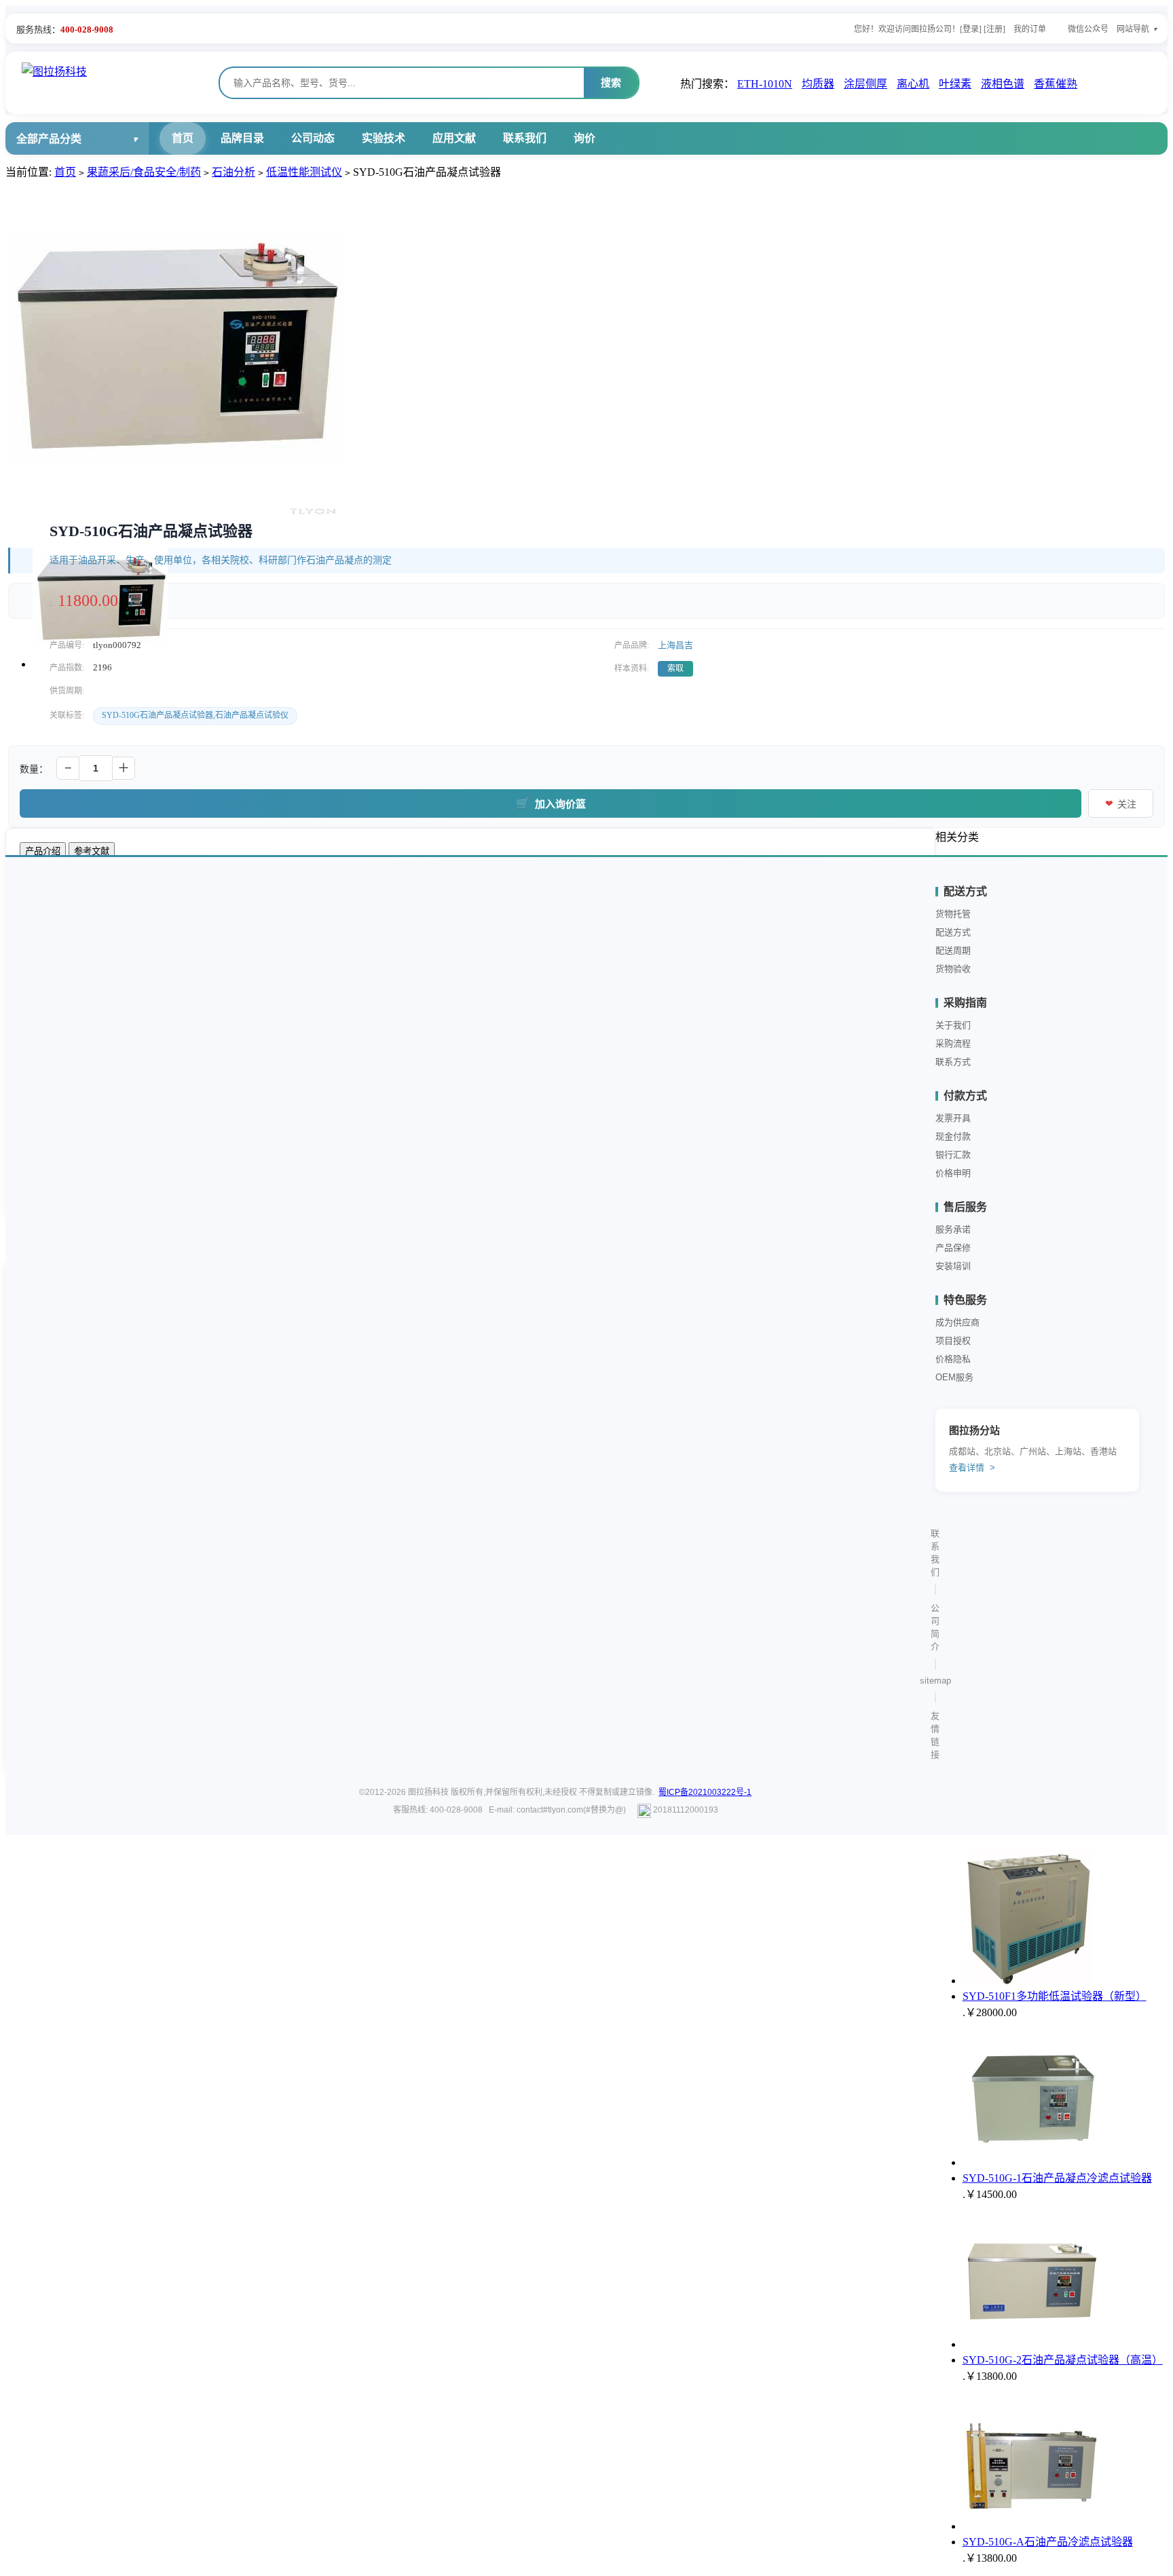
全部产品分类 (49, 139)
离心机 (913, 84)
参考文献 (92, 851)
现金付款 (953, 1136)
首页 (183, 138)
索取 (675, 668)
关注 (1121, 804)
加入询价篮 (551, 803)
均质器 (818, 84)
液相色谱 (1003, 84)
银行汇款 (953, 1155)
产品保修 (953, 1248)
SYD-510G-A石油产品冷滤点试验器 (1048, 2542)
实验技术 (384, 138)
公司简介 (935, 1627)
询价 (584, 138)
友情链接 (935, 1735)
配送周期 (953, 950)
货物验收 (953, 969)
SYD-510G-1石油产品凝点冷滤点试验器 (1057, 2178)
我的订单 (1030, 29)
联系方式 (953, 1062)
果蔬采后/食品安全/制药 (144, 172)
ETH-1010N (765, 84)
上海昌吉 (675, 645)
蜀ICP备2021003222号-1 (705, 1792)
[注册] (994, 29)
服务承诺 (953, 1229)
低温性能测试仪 (304, 172)
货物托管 (953, 914)
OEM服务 (954, 1377)
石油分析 (234, 172)
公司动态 (313, 138)
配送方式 (953, 932)
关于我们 (953, 1025)
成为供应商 (957, 1322)
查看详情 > (972, 1467)
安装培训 (953, 1266)
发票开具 (953, 1118)
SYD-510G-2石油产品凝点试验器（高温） (1063, 2360)
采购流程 (953, 1043)
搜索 (611, 82)
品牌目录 (242, 138)
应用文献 (454, 138)
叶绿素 (955, 84)
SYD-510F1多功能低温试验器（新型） (1055, 1996)
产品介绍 (43, 851)
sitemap (935, 1681)
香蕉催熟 (1056, 84)
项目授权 (953, 1341)
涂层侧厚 (865, 84)
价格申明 (953, 1173)
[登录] (971, 29)
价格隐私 (953, 1359)
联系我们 (525, 138)
